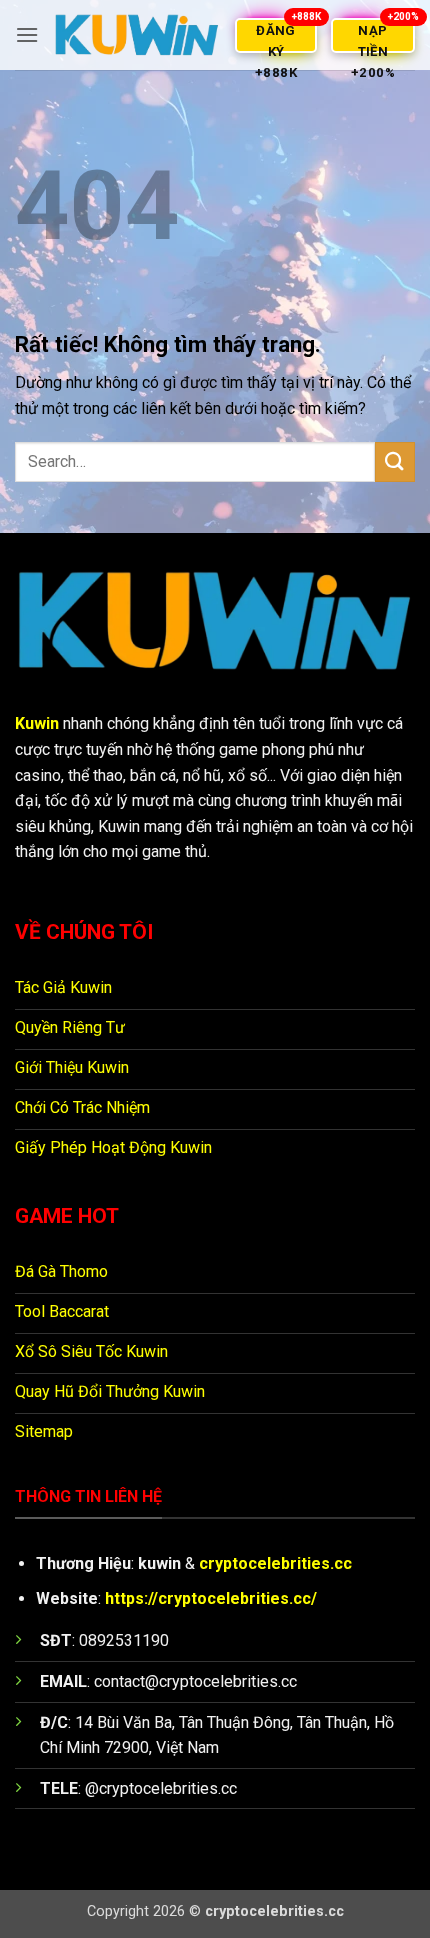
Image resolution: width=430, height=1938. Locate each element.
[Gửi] (395, 461)
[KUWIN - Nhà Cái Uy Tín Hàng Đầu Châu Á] (137, 35)
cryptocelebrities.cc (275, 1563)
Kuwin (37, 723)
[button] (27, 34)
